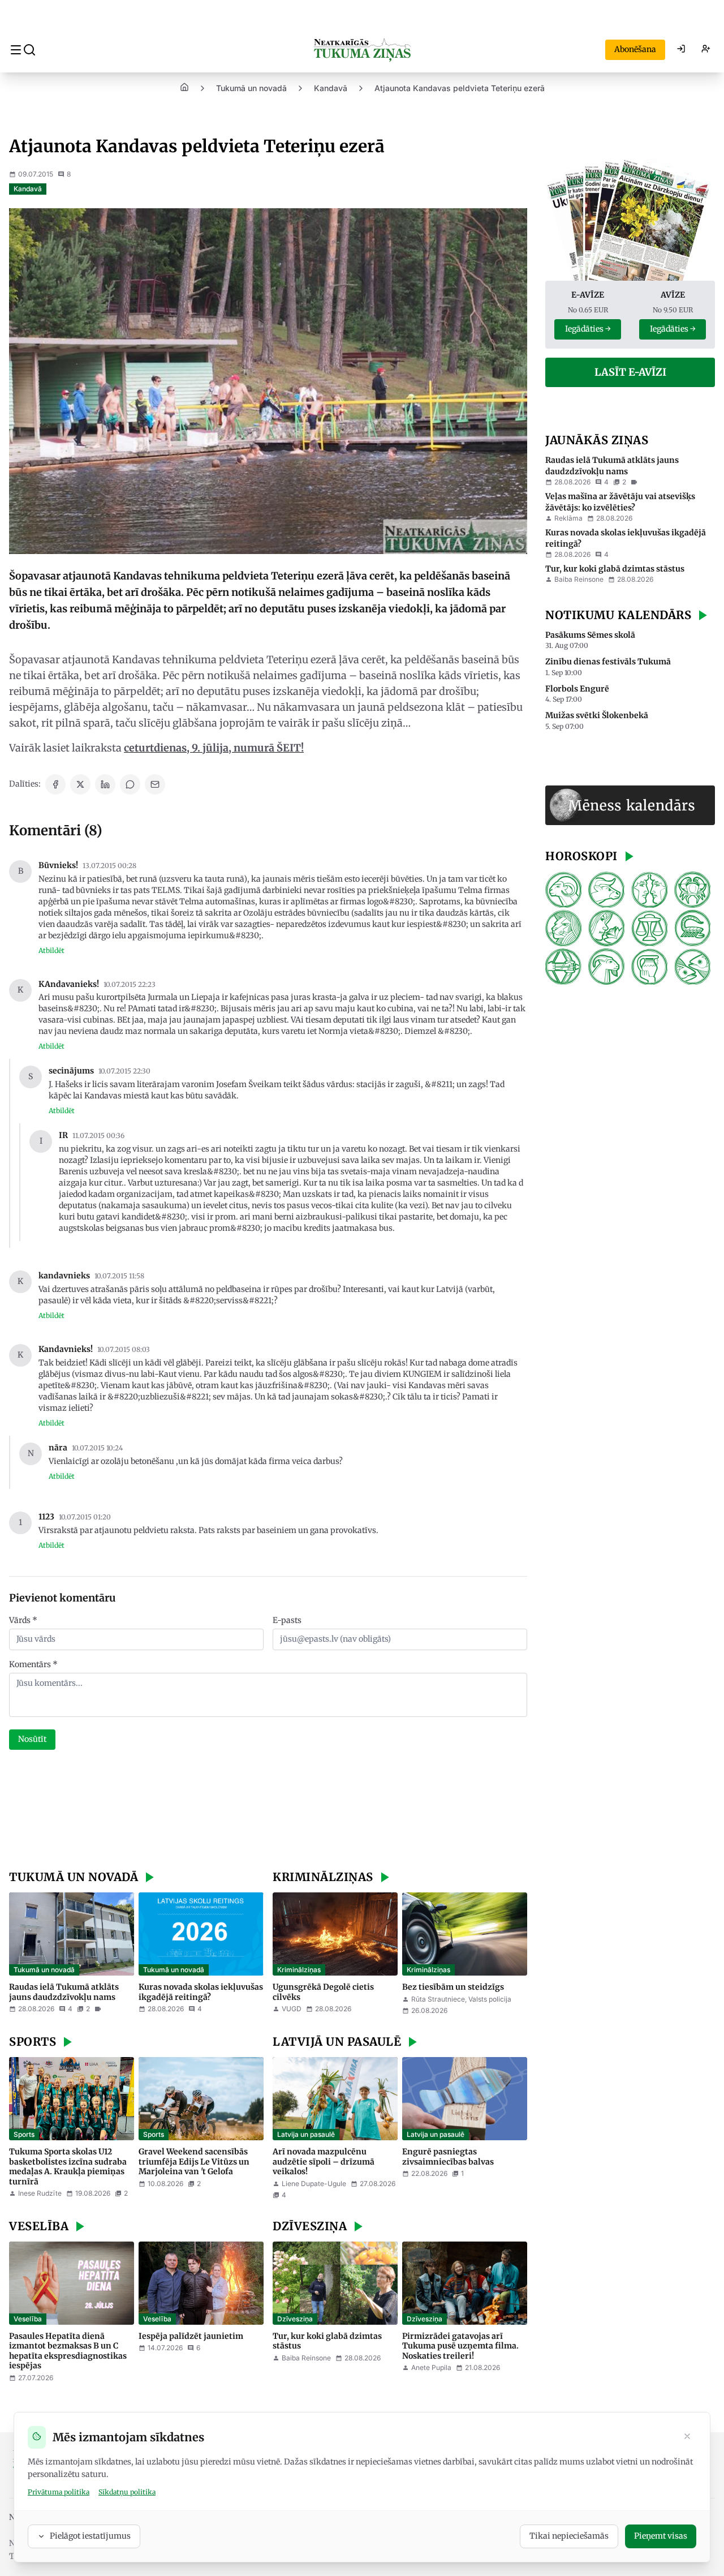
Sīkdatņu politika (127, 2492)
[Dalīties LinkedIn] (105, 784)
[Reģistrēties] (706, 50)
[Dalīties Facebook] (55, 784)
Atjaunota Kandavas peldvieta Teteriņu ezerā (460, 88)
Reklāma (568, 518)
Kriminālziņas (299, 1970)
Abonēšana (635, 49)
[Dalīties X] (80, 784)
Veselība (28, 2319)
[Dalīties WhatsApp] (130, 784)
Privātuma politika (59, 2492)
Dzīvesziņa (295, 2319)
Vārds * (23, 1620)
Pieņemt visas (661, 2536)
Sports (24, 2134)
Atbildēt (51, 950)
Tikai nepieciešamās (569, 2536)
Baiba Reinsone (306, 2358)
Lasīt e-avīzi (630, 372)
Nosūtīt (32, 1739)
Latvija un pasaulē (306, 2134)
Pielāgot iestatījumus (90, 2536)
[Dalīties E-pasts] (155, 784)
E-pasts (287, 1620)
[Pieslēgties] (681, 50)
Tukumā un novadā (251, 88)
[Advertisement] (268, 1811)
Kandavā (331, 88)
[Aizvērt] (687, 2437)
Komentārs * (33, 1664)
